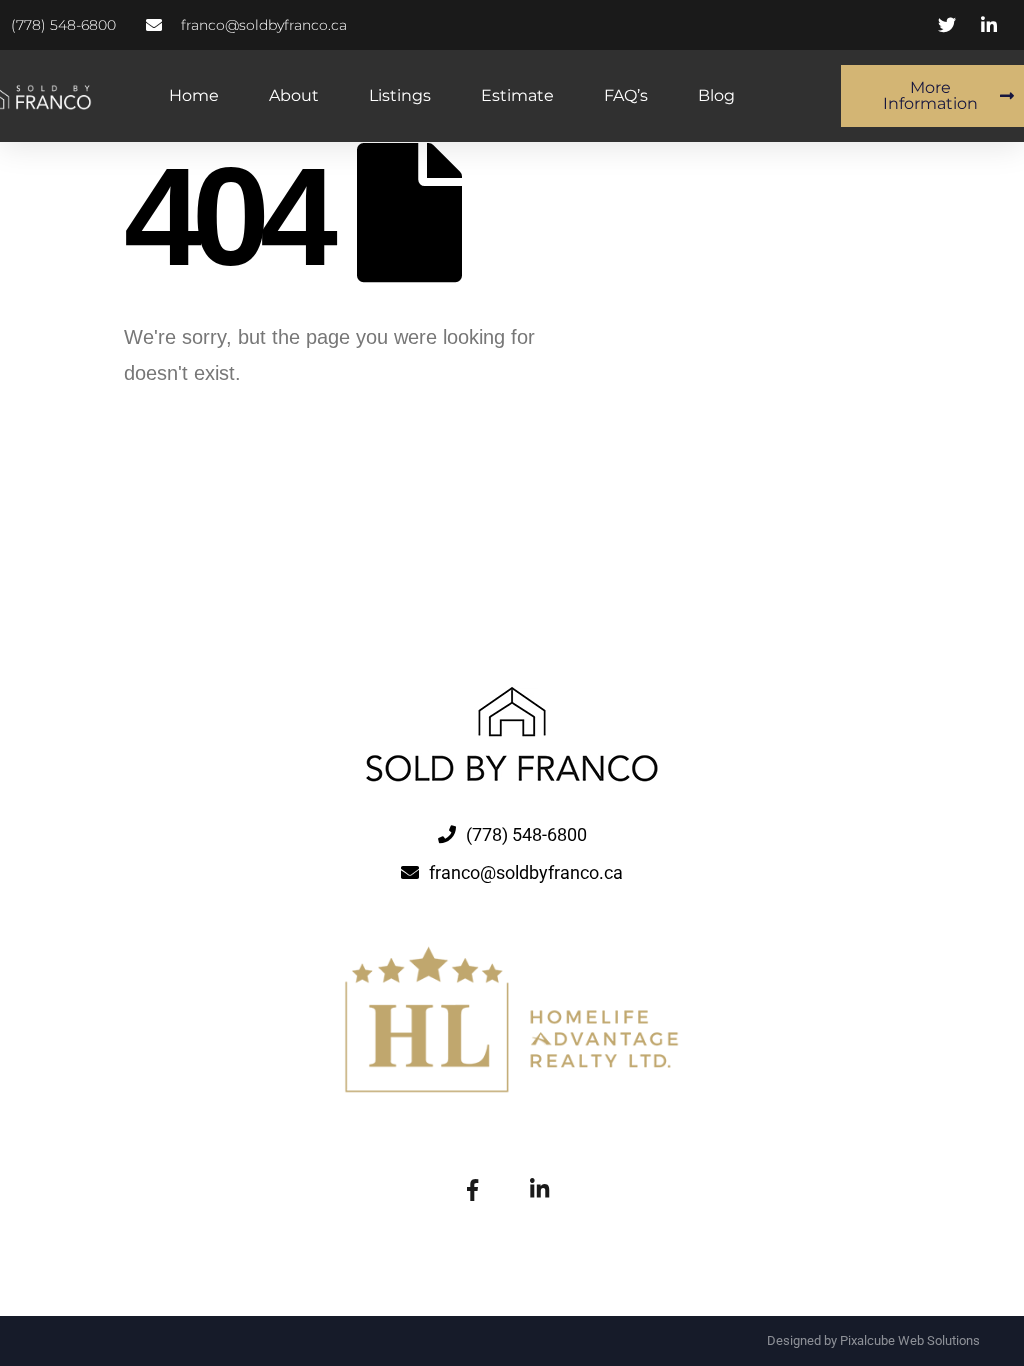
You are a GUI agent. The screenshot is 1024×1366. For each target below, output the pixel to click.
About (294, 95)
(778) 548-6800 (526, 834)
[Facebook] (472, 1188)
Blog (716, 95)
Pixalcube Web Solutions (910, 1340)
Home (194, 95)
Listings (400, 95)
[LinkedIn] (539, 1188)
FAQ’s (626, 95)
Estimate (517, 95)
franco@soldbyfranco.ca (526, 872)
